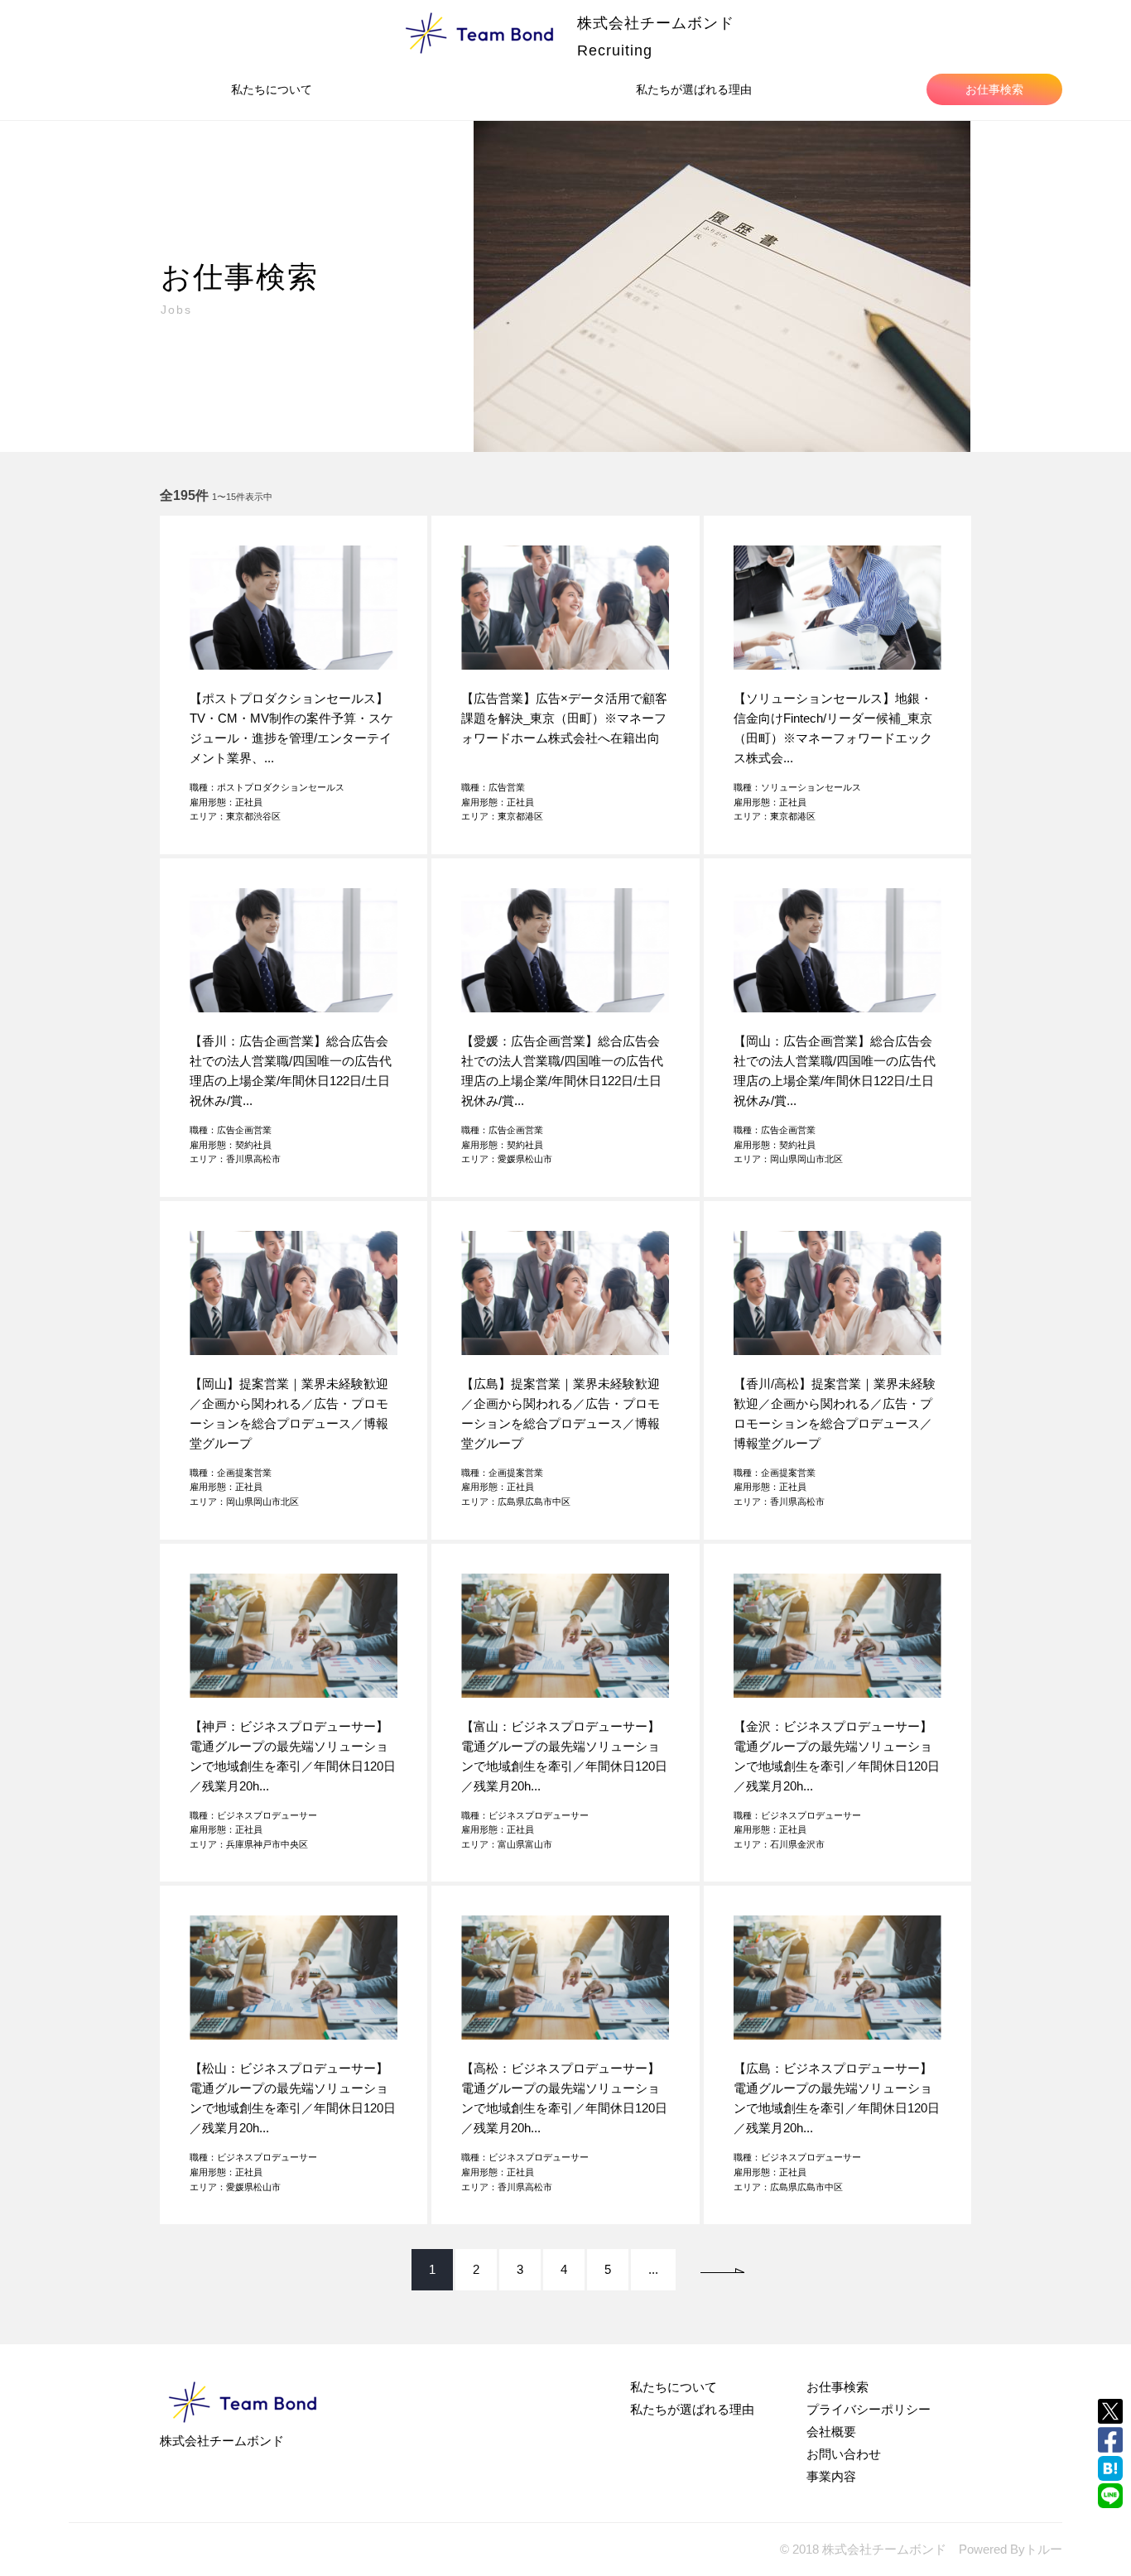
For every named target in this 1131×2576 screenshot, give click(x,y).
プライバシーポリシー (869, 2409)
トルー (1044, 2549)
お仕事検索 (994, 89)
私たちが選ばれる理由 (694, 89)
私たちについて (272, 89)
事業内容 (831, 2476)
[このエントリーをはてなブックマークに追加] (1110, 2468)
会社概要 (831, 2432)
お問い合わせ (844, 2454)
